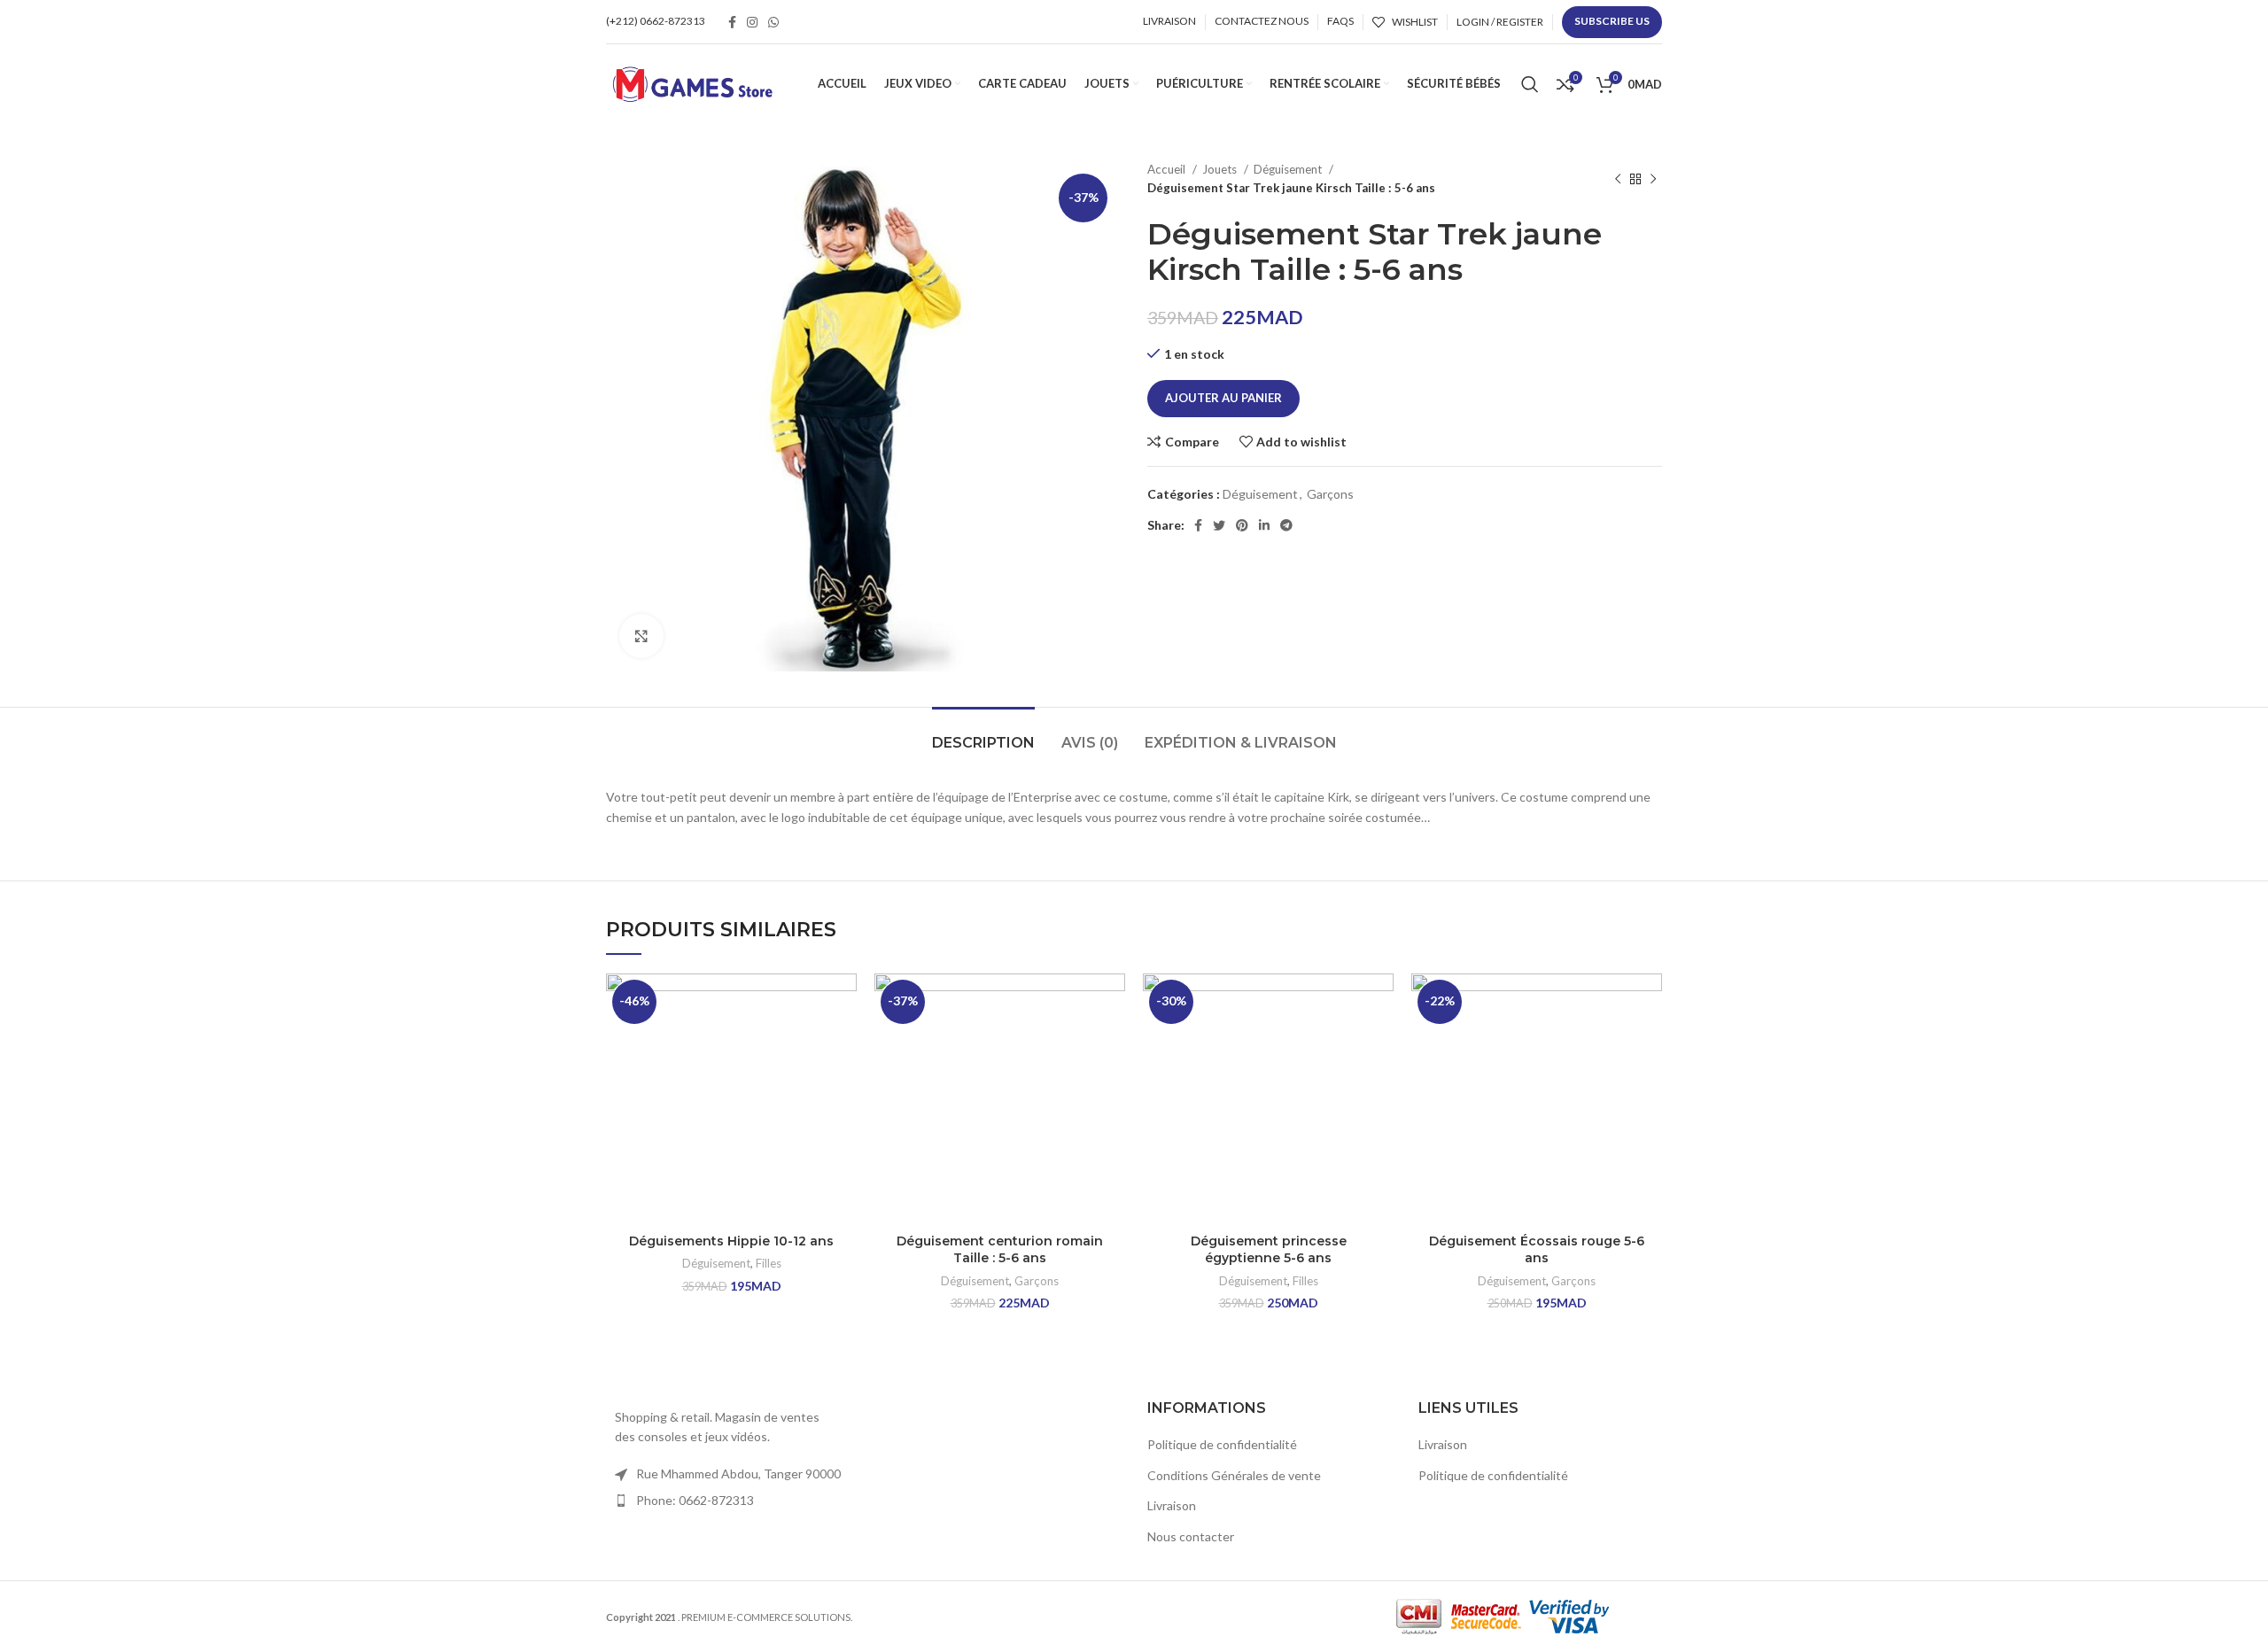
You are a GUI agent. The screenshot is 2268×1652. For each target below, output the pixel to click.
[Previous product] (1618, 179)
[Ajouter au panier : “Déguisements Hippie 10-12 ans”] (843, 1042)
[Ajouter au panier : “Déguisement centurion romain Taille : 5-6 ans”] (1112, 1042)
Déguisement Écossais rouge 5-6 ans (1537, 1250)
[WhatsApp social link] (773, 22)
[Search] (1530, 84)
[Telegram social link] (1286, 525)
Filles (769, 1263)
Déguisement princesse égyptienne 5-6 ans (1269, 1250)
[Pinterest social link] (1242, 525)
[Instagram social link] (752, 22)
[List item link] (728, 1501)
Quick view (843, 1082)
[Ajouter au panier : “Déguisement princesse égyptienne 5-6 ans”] (1380, 1042)
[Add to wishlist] (843, 1002)
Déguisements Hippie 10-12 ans (731, 1241)
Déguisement (1289, 169)
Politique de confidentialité (1222, 1444)
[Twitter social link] (1219, 525)
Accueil (1168, 169)
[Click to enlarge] (641, 636)
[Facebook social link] (732, 22)
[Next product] (1653, 179)
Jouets (1221, 169)
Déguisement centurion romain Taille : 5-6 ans (1000, 1250)
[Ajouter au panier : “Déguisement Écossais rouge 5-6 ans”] (1649, 1042)
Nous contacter (1191, 1536)
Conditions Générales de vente (1234, 1475)
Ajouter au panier (1223, 398)
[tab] (983, 734)
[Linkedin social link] (1264, 525)
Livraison (1172, 1505)
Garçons (1330, 494)
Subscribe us (1612, 21)
